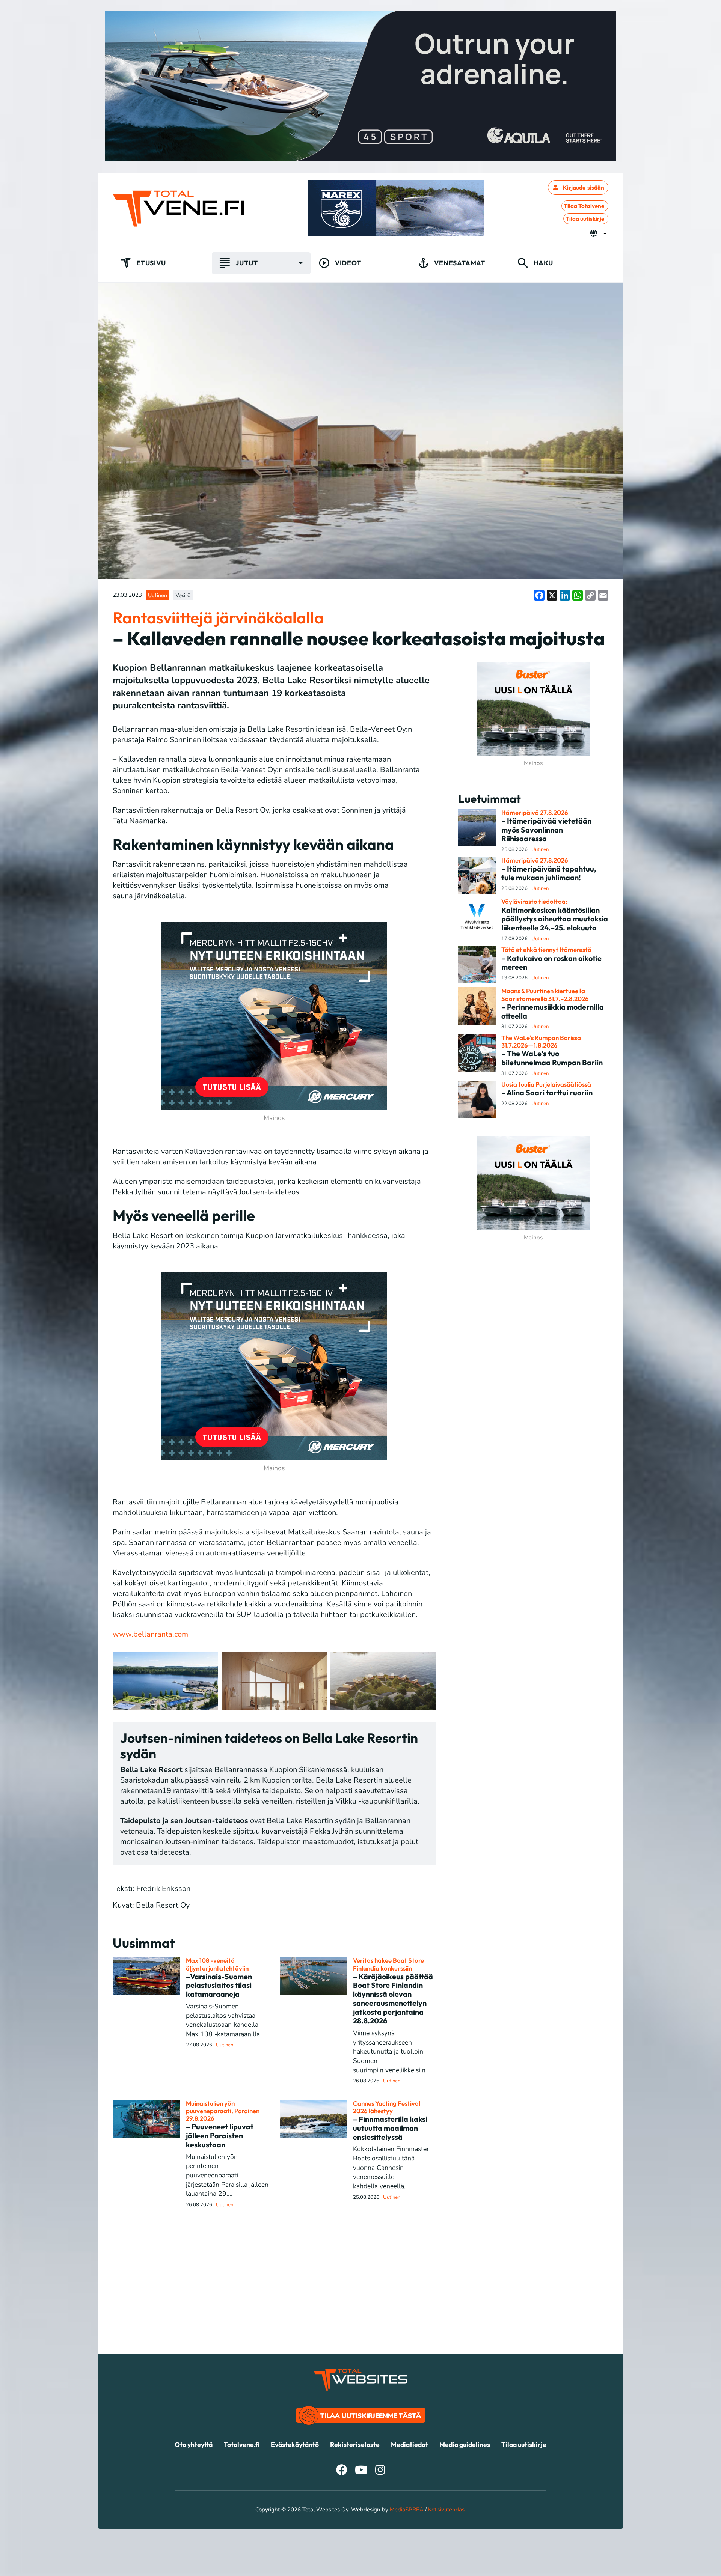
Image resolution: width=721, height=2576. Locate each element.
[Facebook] (539, 595)
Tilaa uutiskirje (585, 219)
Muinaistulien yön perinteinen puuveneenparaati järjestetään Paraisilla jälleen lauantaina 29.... (227, 2175)
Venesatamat (460, 263)
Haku (543, 263)
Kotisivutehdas (446, 2510)
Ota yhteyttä (194, 2444)
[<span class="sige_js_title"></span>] (165, 1681)
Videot (348, 263)
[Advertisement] (360, 2301)
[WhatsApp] (578, 595)
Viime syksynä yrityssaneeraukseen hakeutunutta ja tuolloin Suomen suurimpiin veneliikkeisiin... (391, 2051)
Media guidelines (465, 2444)
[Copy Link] (590, 595)
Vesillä (183, 595)
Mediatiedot (410, 2444)
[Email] (603, 595)
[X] (552, 595)
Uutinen (158, 595)
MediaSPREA (407, 2510)
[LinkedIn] (565, 595)
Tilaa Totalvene (584, 206)
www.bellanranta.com (150, 1634)
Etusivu (151, 263)
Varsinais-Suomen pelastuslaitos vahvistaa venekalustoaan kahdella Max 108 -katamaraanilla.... (226, 2020)
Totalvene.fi (242, 2444)
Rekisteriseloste (355, 2444)
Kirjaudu (584, 187)
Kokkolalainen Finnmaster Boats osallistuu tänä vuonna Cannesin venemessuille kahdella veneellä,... (391, 2167)
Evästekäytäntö (295, 2444)
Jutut (247, 263)
